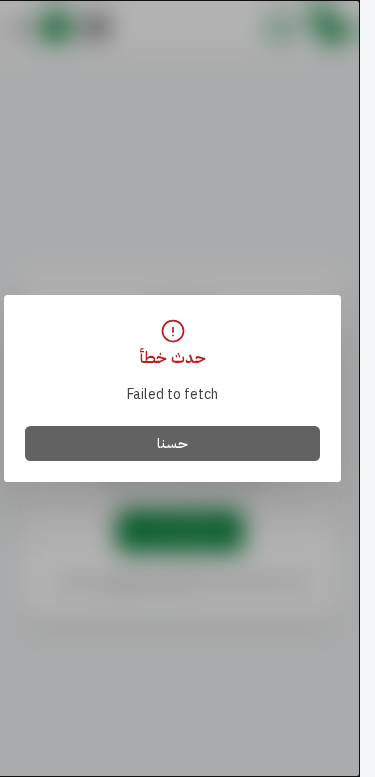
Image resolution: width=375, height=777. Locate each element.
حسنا (172, 443)
